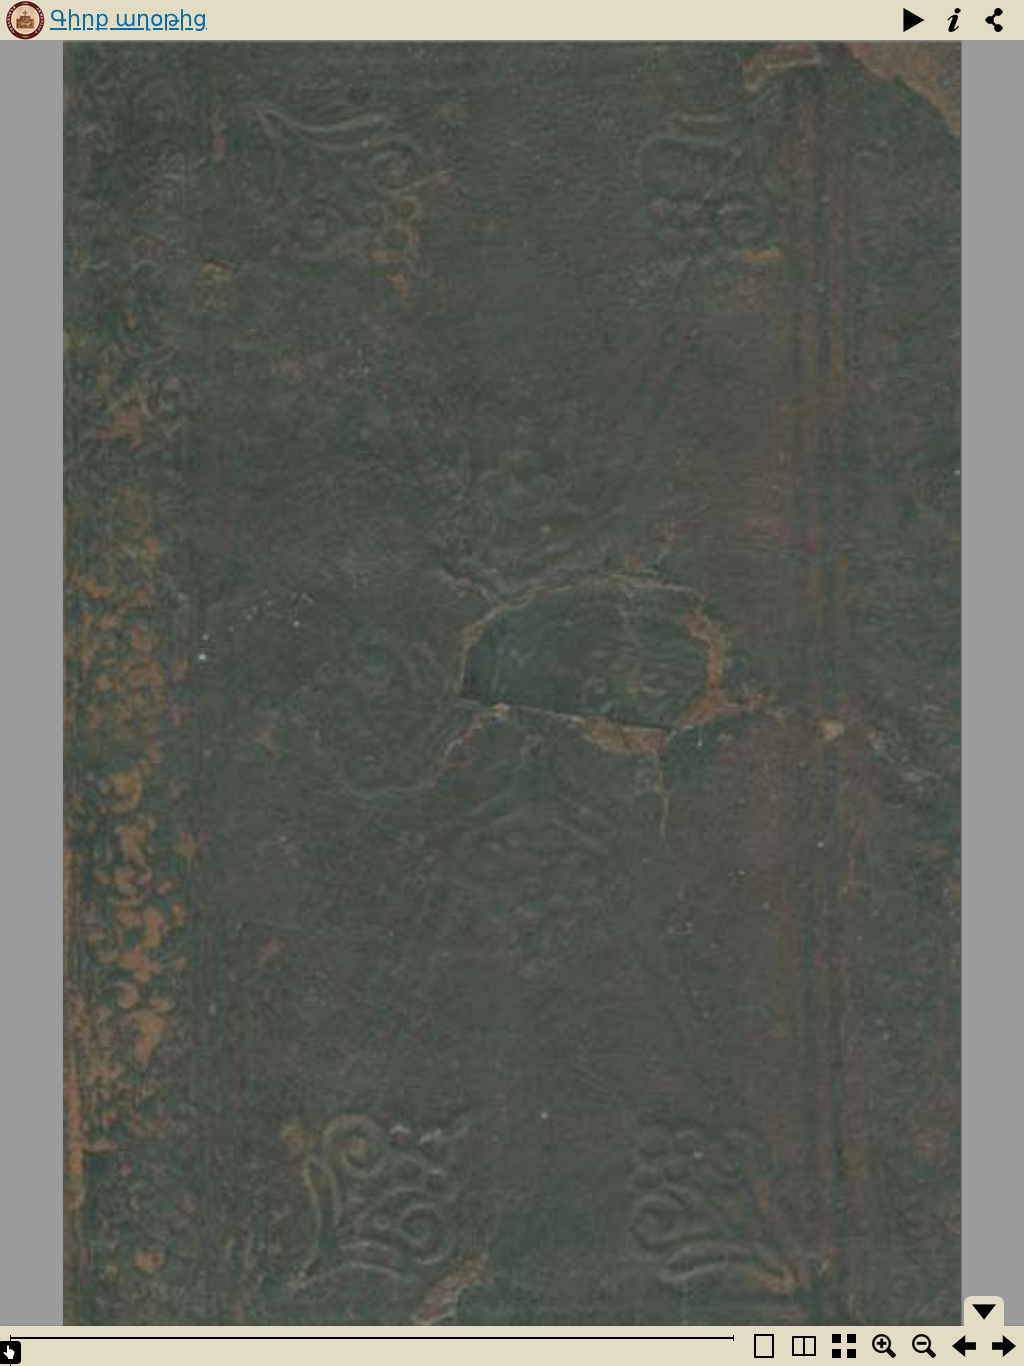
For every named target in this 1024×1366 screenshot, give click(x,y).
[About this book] (954, 20)
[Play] (914, 20)
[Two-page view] (804, 1346)
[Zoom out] (924, 1346)
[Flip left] (964, 1346)
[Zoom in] (884, 1346)
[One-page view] (764, 1346)
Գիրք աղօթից (128, 18)
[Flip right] (1004, 1346)
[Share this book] (994, 20)
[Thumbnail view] (844, 1346)
